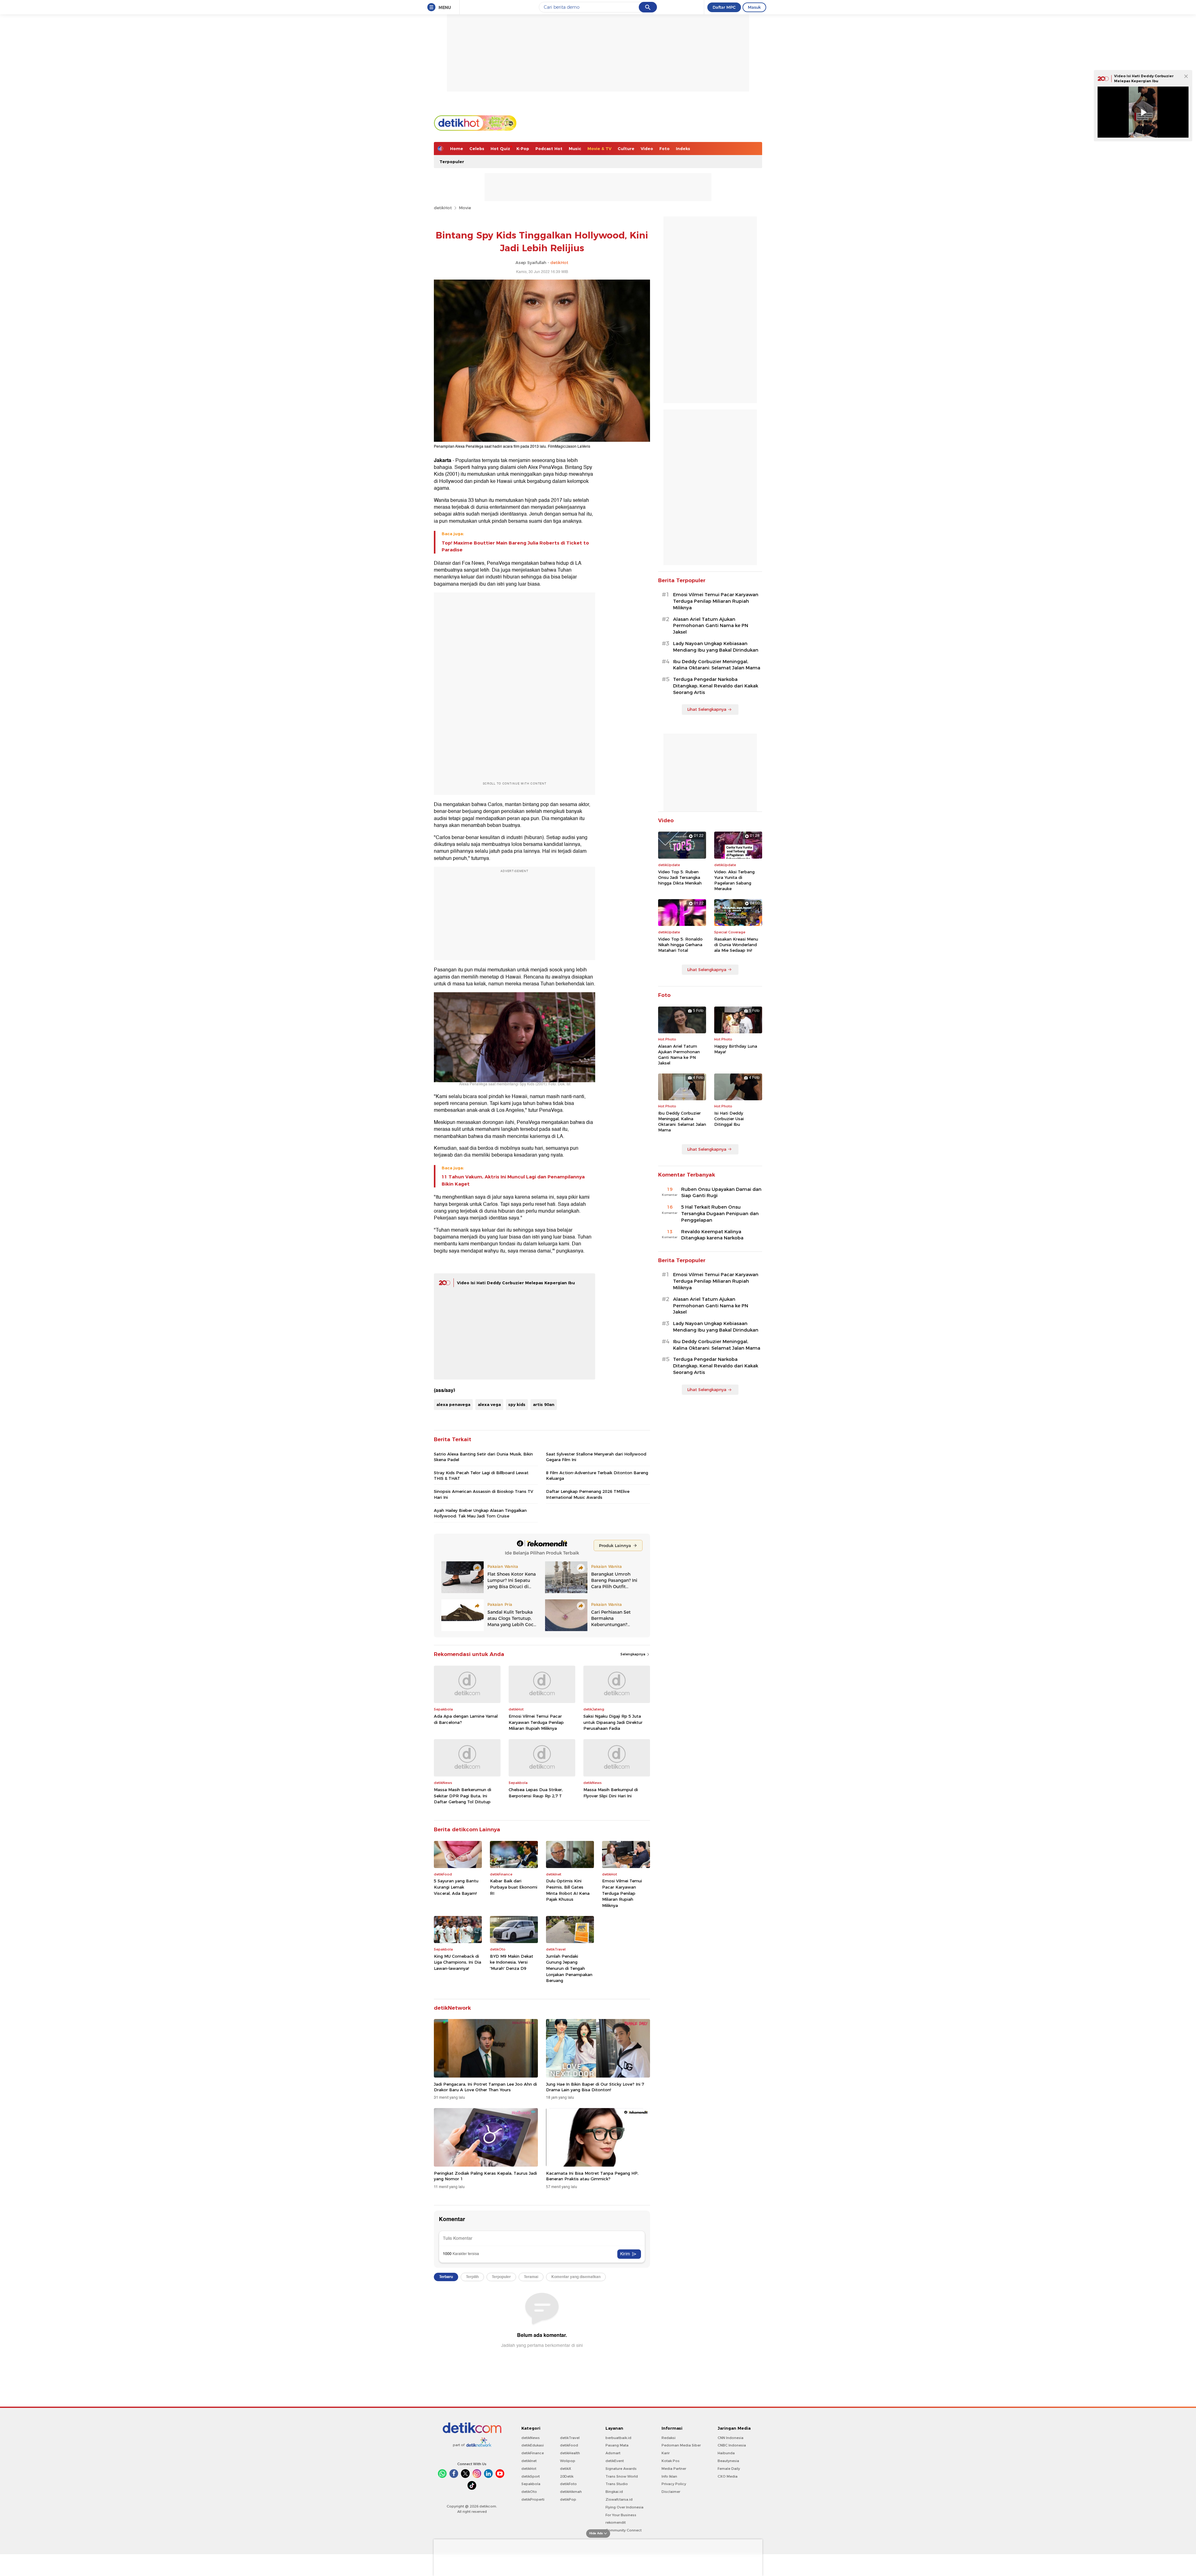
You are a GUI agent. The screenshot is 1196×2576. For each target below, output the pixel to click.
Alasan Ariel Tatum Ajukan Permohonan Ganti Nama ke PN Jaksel (711, 626)
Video (647, 149)
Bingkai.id (614, 2492)
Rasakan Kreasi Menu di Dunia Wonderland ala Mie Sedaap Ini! (736, 945)
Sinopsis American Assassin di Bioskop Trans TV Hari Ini (484, 1494)
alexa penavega (453, 1404)
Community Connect (624, 2530)
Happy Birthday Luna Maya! (736, 1049)
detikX (566, 2469)
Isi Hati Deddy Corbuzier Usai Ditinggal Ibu (729, 1119)
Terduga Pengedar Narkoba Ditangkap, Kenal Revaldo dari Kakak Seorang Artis (716, 686)
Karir (666, 2453)
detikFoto (568, 2484)
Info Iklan (669, 2476)
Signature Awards (621, 2469)
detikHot (443, 208)
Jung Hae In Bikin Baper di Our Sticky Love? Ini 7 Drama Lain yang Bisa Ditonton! (595, 2087)
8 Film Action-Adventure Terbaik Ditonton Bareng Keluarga (597, 1475)
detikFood (569, 2445)
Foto (664, 149)
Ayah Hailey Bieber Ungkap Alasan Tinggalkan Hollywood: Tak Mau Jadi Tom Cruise (480, 1513)
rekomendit (616, 2522)
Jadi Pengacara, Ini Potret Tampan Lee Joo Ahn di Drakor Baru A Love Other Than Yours (485, 2087)
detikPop (568, 2499)
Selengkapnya (633, 1654)
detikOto (529, 2492)
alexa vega (489, 1404)
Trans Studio (617, 2484)
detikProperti (533, 2499)
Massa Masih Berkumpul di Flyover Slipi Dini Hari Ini (611, 1793)
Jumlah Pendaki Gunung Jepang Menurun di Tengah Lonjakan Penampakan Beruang (569, 1968)
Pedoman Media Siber (681, 2445)
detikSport (531, 2476)
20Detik (567, 2476)
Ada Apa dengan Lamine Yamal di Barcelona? (466, 1719)
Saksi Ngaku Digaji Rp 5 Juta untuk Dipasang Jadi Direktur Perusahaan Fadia (613, 1722)
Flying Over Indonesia (624, 2507)
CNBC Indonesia (732, 2445)
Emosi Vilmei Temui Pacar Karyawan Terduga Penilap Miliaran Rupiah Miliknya (536, 1722)
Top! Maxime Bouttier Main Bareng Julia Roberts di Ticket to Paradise (515, 546)
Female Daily (729, 2469)
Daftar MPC (724, 7)
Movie (465, 208)
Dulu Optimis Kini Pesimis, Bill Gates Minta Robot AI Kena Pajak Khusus (568, 1890)
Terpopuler (452, 162)
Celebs (477, 149)
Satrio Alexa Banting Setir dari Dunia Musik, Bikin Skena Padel (483, 1457)
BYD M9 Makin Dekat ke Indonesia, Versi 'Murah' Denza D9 (512, 1962)
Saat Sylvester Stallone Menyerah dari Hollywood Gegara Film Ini (596, 1457)
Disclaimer (671, 2492)
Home (457, 149)
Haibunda (726, 2453)
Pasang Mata (617, 2445)
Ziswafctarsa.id (619, 2499)
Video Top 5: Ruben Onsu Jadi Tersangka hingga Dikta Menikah (680, 877)
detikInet (529, 2461)
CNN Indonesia (731, 2438)
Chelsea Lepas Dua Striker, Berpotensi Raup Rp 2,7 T (536, 1793)
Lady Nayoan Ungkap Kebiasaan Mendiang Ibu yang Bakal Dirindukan (716, 647)
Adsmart (613, 2453)
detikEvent (615, 2461)
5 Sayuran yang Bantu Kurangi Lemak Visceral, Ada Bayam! (456, 1887)
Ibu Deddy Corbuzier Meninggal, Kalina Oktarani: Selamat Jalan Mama (717, 665)
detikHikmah (571, 2492)
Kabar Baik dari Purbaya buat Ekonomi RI (514, 1887)
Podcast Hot (549, 149)
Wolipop (568, 2461)
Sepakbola (531, 2484)
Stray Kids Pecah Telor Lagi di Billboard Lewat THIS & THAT (481, 1475)
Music (575, 149)
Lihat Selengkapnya (707, 709)
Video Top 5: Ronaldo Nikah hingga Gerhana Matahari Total (680, 945)
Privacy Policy (674, 2484)
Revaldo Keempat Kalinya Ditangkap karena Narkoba (712, 1235)
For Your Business (621, 2515)
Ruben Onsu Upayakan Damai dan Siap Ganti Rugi (721, 1193)
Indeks (683, 149)
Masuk (754, 7)
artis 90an (544, 1404)
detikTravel (570, 2438)
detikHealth (570, 2453)
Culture (626, 149)
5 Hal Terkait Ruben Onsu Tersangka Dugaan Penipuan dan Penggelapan (720, 1214)
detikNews (531, 2438)
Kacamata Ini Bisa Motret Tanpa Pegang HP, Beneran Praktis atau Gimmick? (592, 2176)
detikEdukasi (533, 2445)
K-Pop (523, 149)
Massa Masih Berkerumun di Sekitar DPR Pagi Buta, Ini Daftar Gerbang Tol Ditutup (463, 1796)
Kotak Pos (671, 2461)
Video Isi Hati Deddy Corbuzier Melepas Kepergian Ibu (516, 1283)
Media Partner (674, 2469)
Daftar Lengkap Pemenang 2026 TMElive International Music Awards (588, 1494)
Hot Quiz (500, 149)
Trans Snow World (622, 2476)
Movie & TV (599, 149)
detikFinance (533, 2453)
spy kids (517, 1404)
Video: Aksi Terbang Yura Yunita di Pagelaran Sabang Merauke (734, 880)
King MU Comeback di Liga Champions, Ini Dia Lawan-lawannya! (458, 1962)
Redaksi (669, 2438)
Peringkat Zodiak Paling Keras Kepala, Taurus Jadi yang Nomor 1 (485, 2176)
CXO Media (728, 2476)
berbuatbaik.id (618, 2438)
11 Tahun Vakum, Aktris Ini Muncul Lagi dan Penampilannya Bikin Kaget (513, 1180)
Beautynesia (728, 2461)
